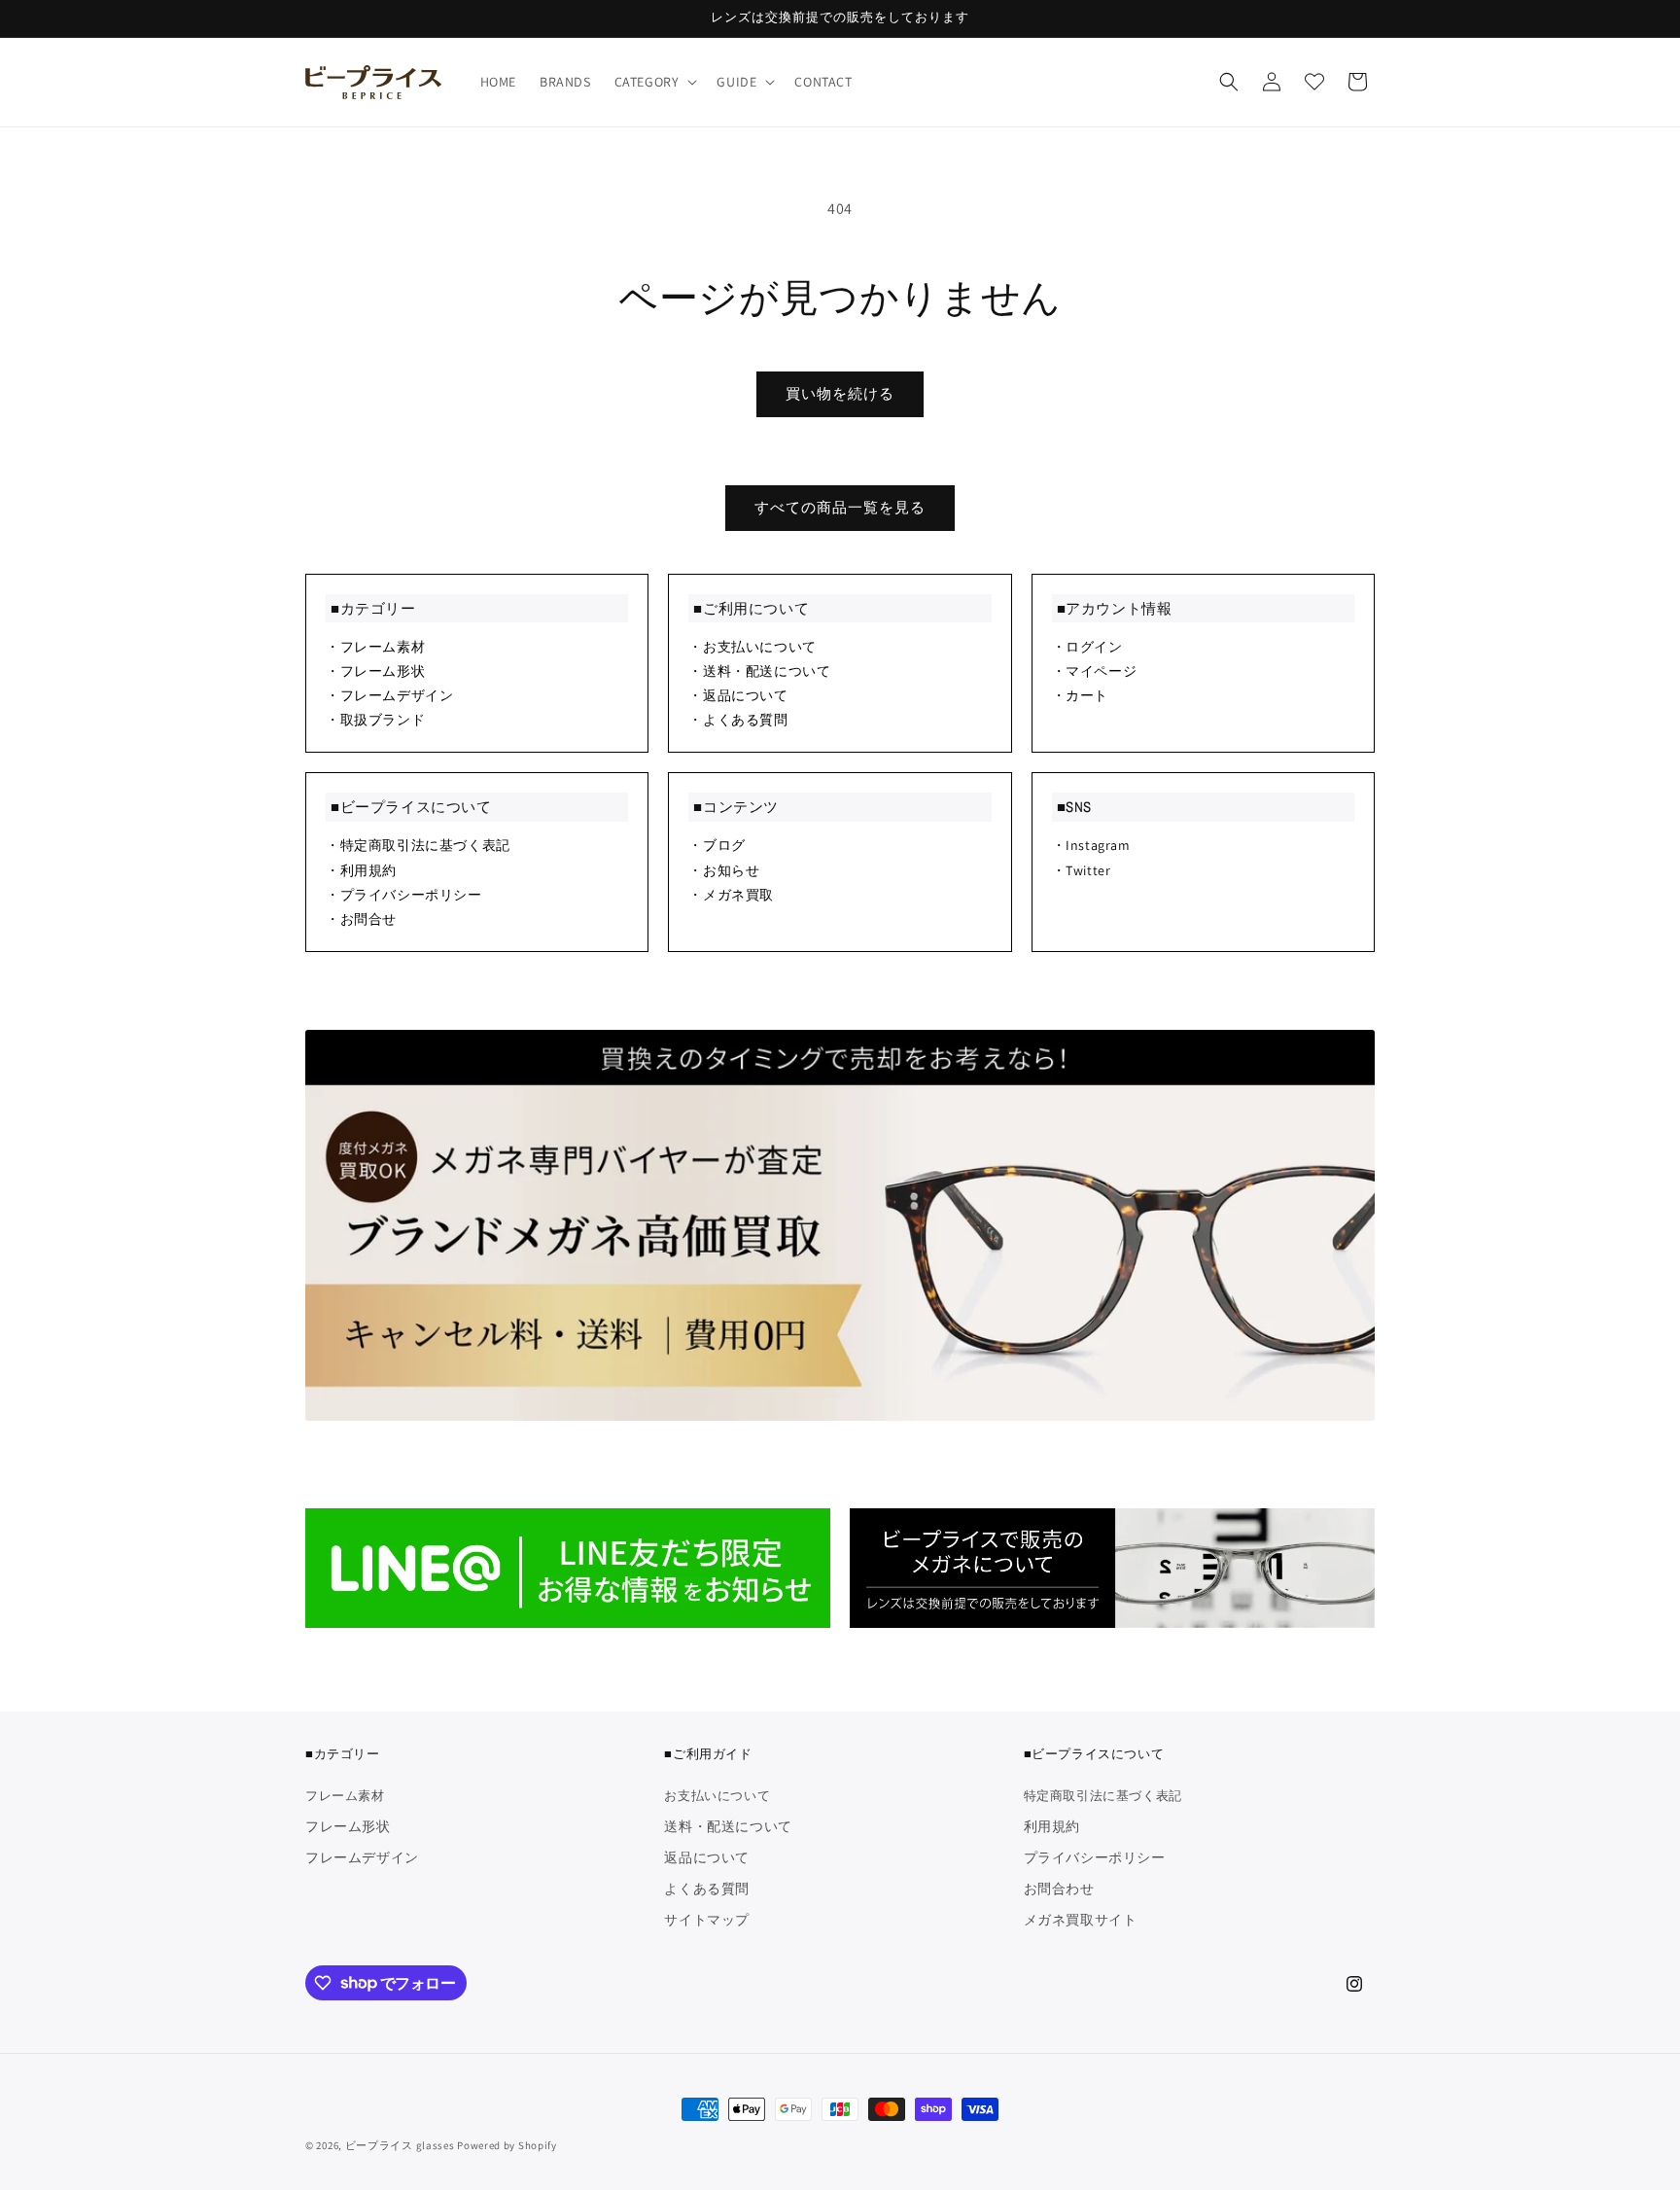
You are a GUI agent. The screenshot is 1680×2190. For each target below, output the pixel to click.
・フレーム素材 (375, 647)
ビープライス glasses (400, 2145)
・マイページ (1095, 671)
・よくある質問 (738, 720)
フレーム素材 (345, 1797)
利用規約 (1052, 1826)
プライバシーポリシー (1095, 1857)
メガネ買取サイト (1081, 1920)
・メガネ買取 (731, 895)
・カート (1080, 695)
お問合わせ (1059, 1889)
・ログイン (1087, 647)
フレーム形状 (348, 1826)
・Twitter (1082, 870)
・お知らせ (724, 870)
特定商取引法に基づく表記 (1103, 1797)
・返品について (738, 695)
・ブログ (717, 845)
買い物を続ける (840, 393)
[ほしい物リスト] (1314, 82)
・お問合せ (361, 919)
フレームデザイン (362, 1857)
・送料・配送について (759, 671)
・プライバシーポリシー (404, 895)
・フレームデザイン (389, 695)
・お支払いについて (752, 647)
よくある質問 (707, 1889)
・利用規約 (361, 870)
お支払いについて (717, 1797)
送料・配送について (728, 1826)
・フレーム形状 (375, 671)
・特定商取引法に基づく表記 (418, 845)
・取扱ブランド (375, 720)
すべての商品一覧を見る (840, 507)
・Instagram (1091, 845)
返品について (707, 1857)
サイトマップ (707, 1920)
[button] (654, 82)
